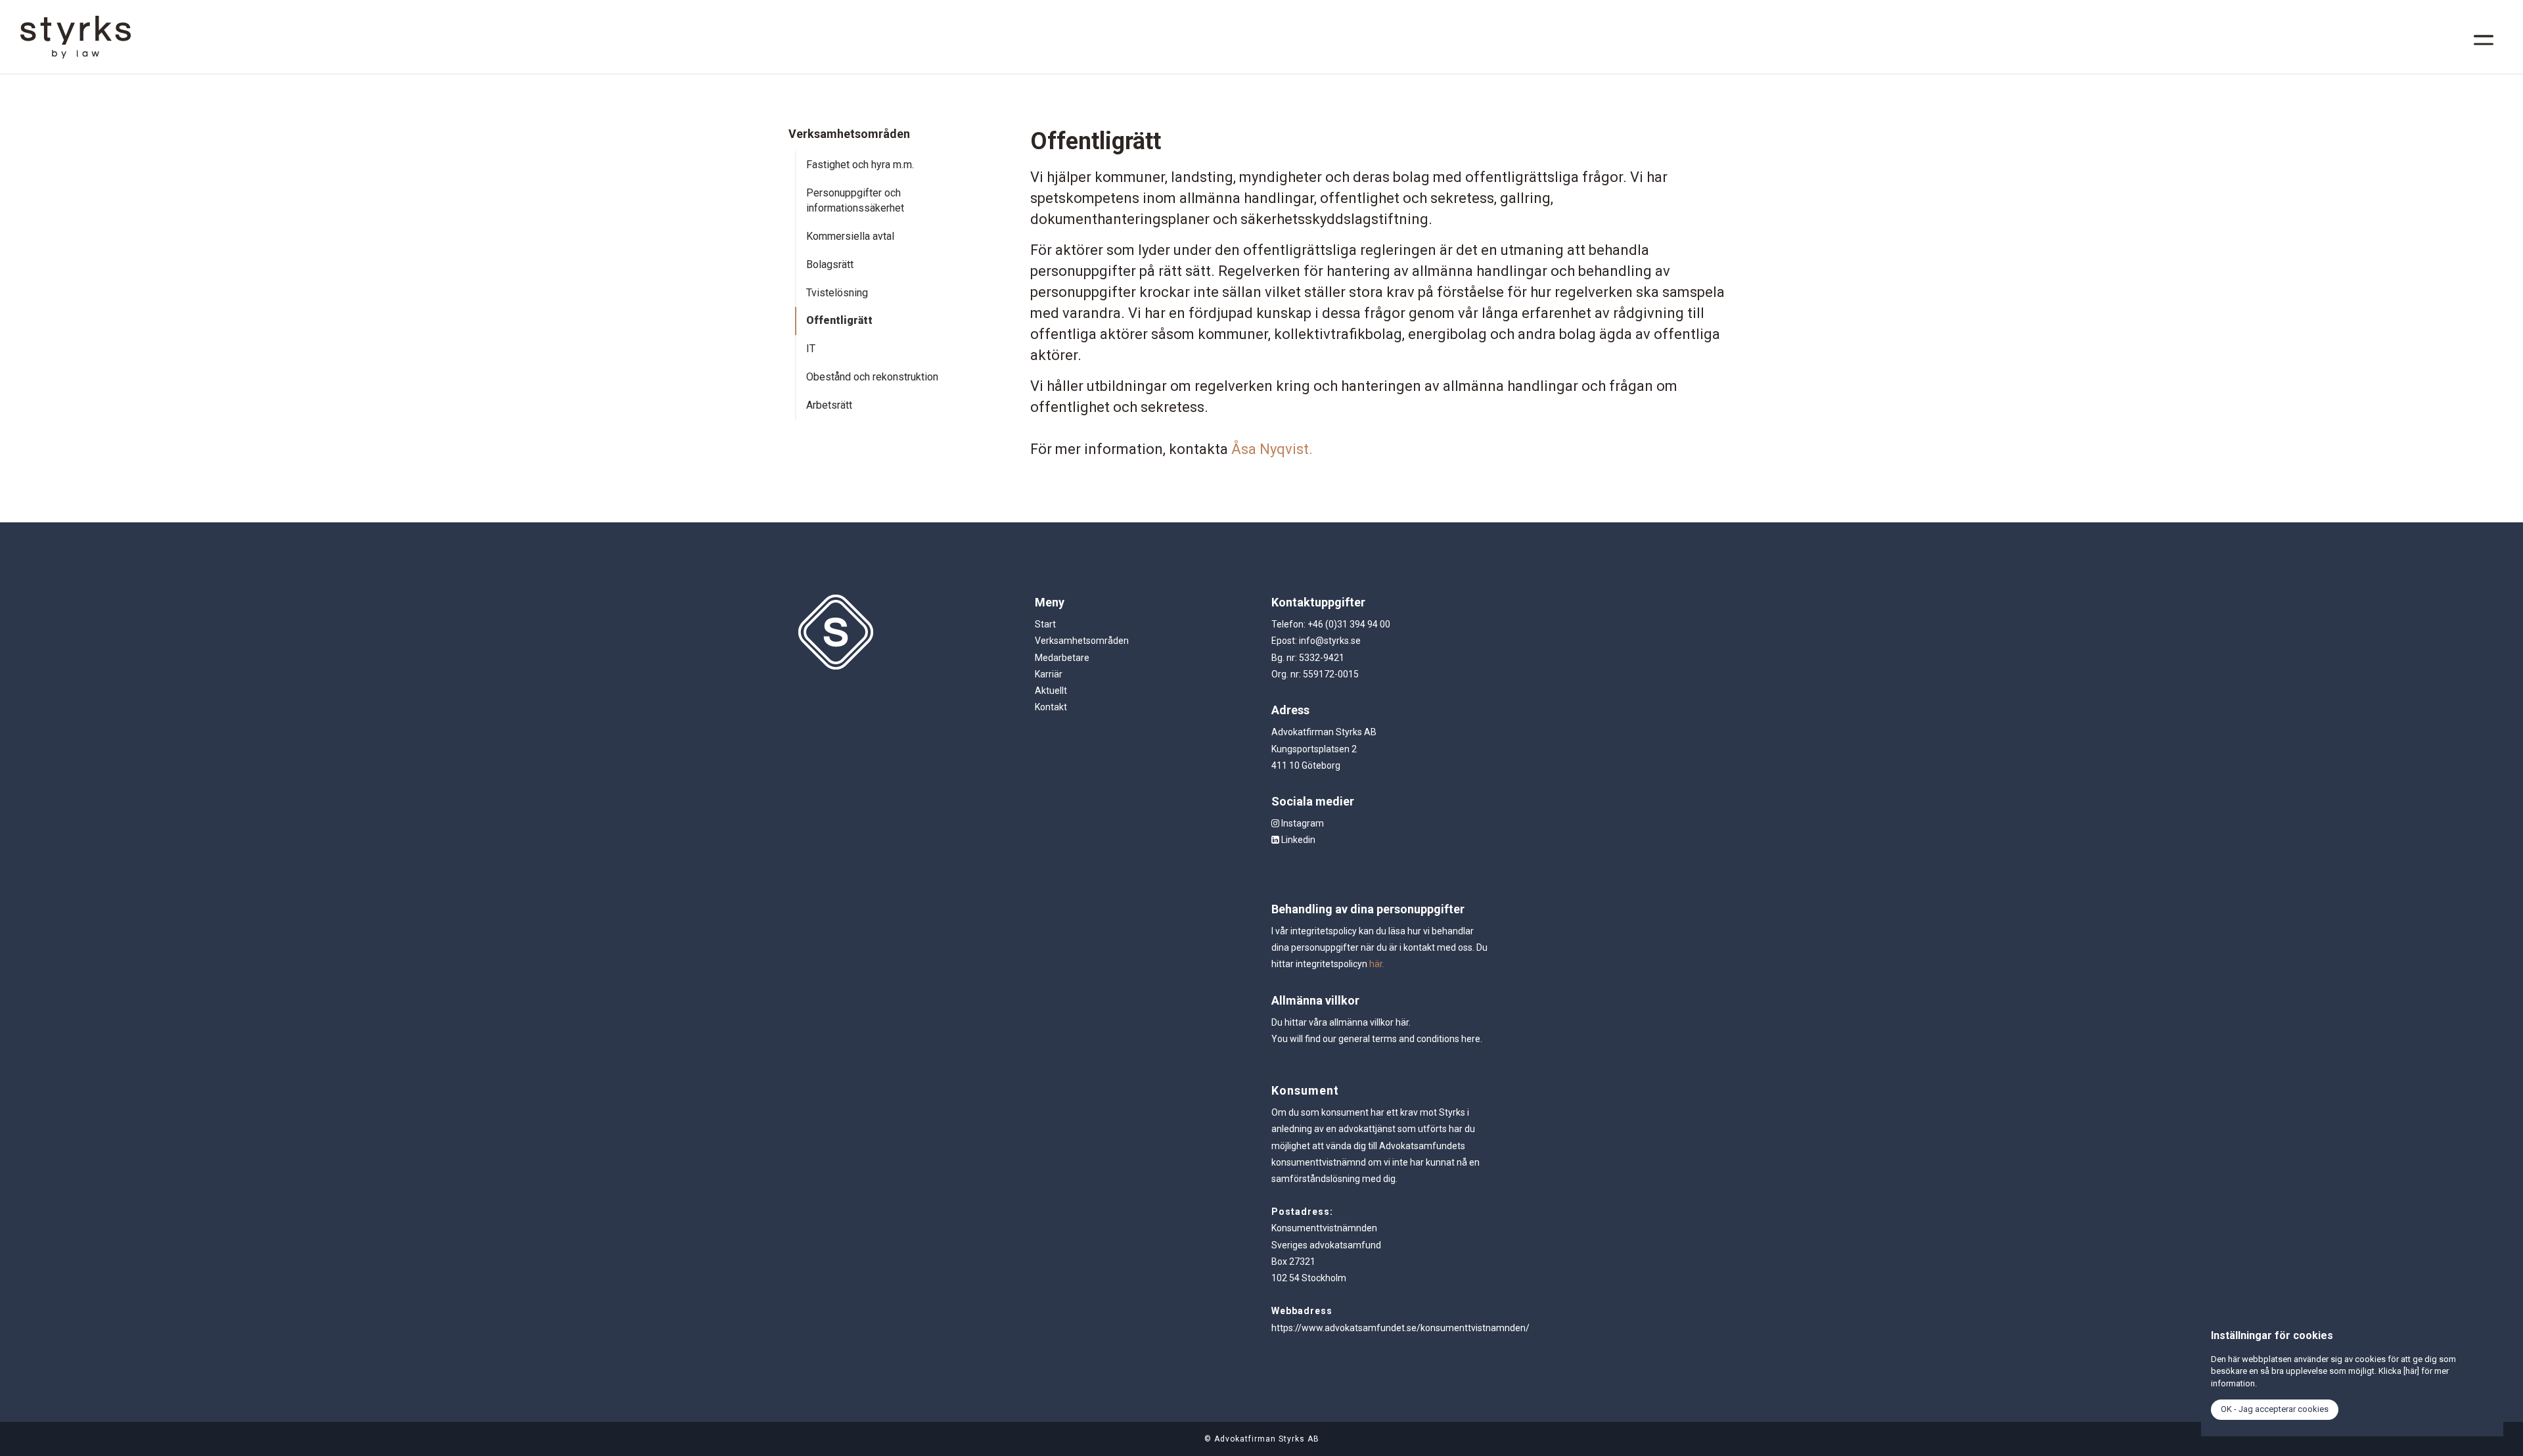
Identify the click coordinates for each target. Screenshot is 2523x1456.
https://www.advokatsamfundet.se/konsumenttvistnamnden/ (1400, 1328)
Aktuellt (1051, 691)
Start (1045, 624)
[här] (2411, 1371)
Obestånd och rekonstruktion (872, 377)
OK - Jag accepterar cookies (2275, 1409)
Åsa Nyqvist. (1272, 449)
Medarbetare (1062, 658)
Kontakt (1051, 707)
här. (1377, 964)
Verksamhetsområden (1082, 641)
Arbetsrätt (829, 405)
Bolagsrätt (830, 264)
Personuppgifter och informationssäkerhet (855, 200)
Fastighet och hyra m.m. (860, 165)
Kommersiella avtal (850, 236)
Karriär (1049, 674)
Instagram (1302, 823)
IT (811, 349)
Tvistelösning (837, 293)
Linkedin (1297, 840)
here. (1472, 1039)
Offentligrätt (839, 320)
